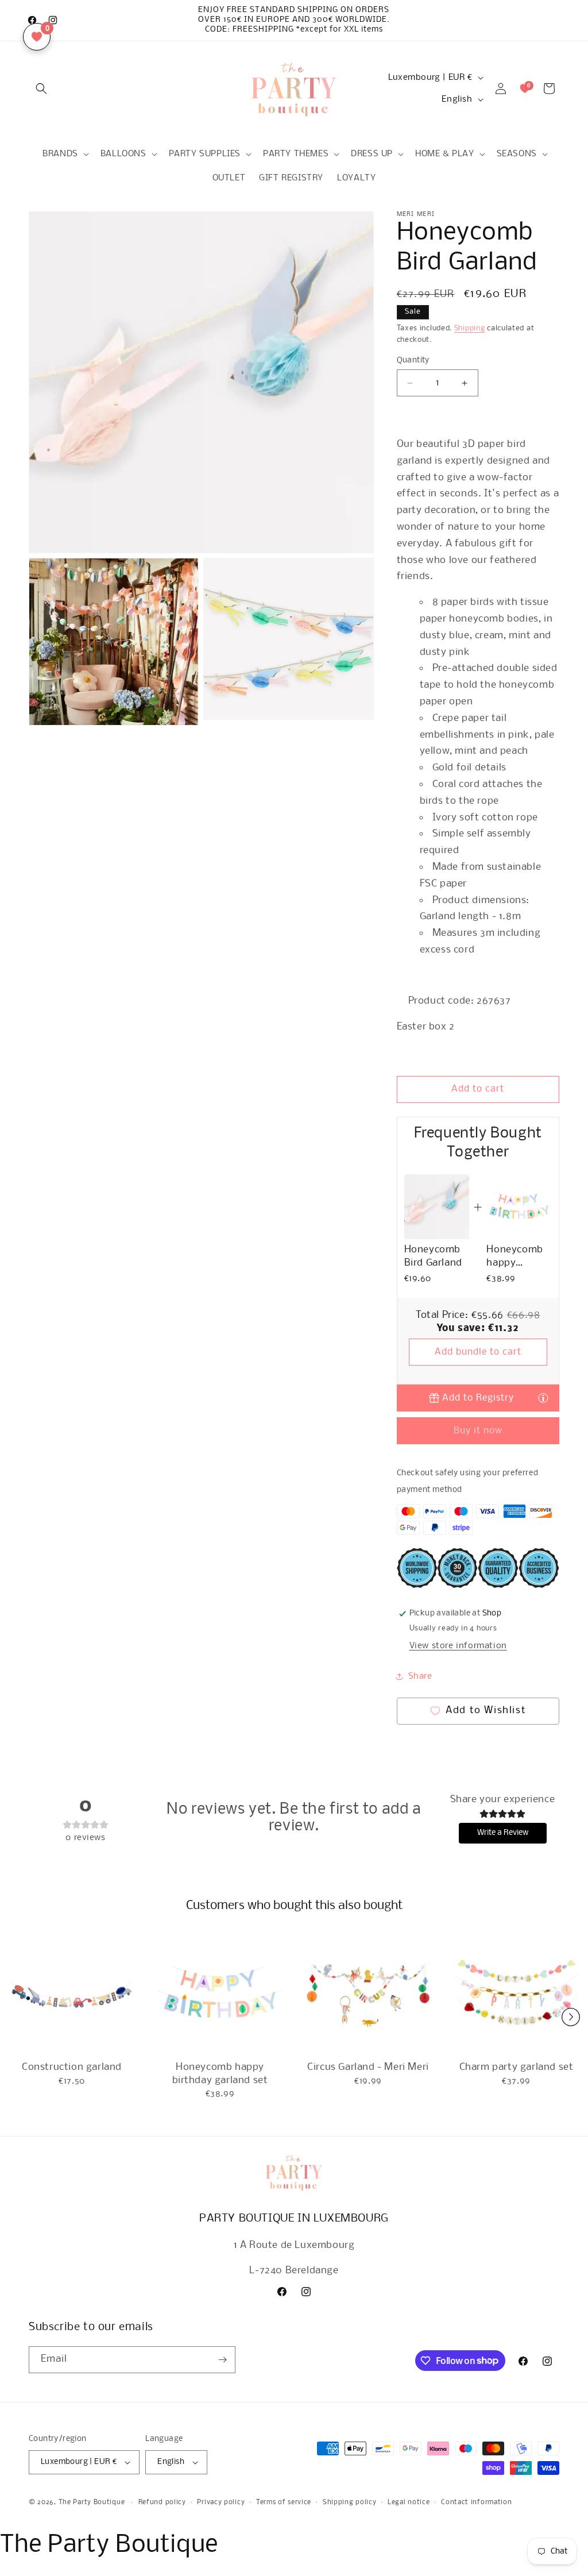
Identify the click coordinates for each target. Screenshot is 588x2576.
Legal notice (409, 2502)
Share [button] (420, 1676)
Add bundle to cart (478, 1352)
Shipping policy (350, 2502)
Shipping (470, 328)
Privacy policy (221, 2502)
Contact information (476, 2502)
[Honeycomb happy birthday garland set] (220, 1995)
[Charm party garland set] (516, 1995)
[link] (437, 1207)
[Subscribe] (222, 2360)
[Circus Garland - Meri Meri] (368, 1995)
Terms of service (284, 2502)
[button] (41, 88)
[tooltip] (543, 1397)
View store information (458, 1646)
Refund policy (162, 2502)
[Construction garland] (72, 1995)
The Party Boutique (92, 2502)
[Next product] (571, 2017)
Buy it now (478, 1431)
